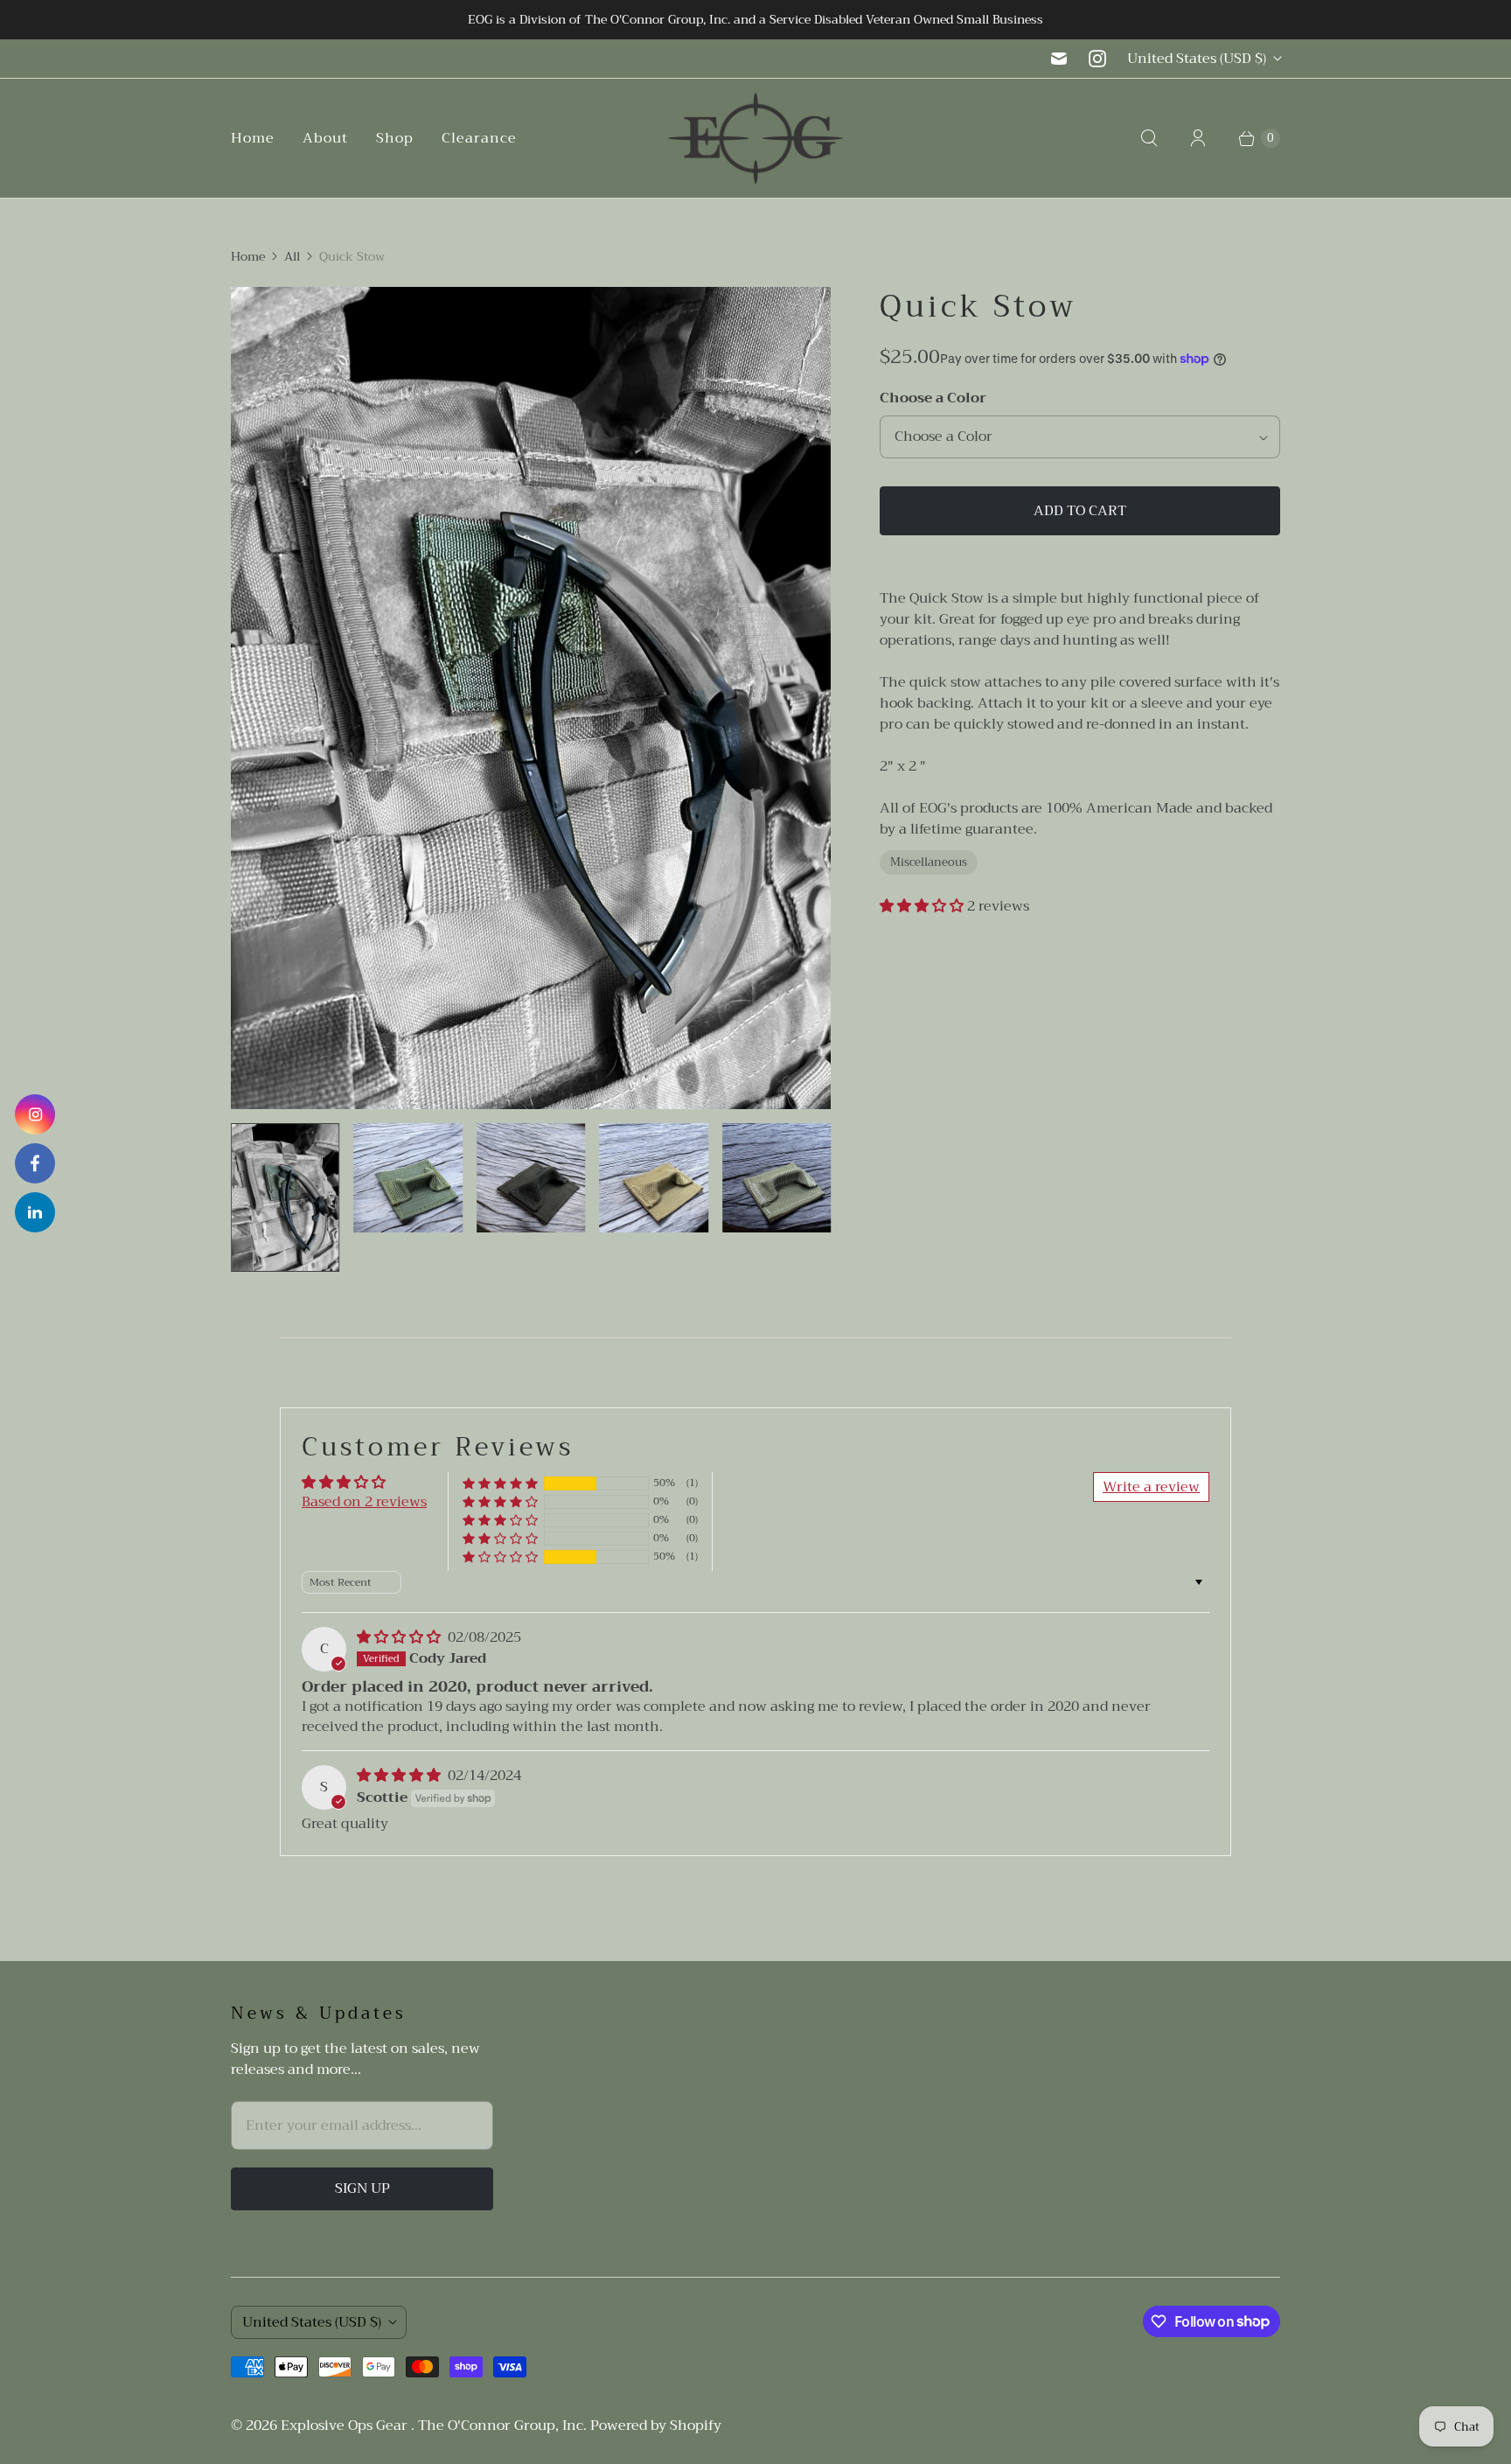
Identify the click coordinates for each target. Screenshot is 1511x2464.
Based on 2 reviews (364, 1502)
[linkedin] (35, 1212)
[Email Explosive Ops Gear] (1059, 59)
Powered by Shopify (656, 2426)
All (292, 257)
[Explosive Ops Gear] (755, 138)
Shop (395, 138)
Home (253, 138)
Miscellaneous (929, 862)
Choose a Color (933, 398)
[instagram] (35, 1114)
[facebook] (35, 1163)
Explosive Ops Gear (346, 2426)
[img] (400, 1637)
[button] (923, 906)
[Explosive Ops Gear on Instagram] (1097, 59)
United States (1197, 59)
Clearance (479, 138)
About (325, 138)
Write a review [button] (1151, 1487)
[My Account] (1198, 138)
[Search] (1149, 138)
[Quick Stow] (531, 698)
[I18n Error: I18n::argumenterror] (285, 1197)
